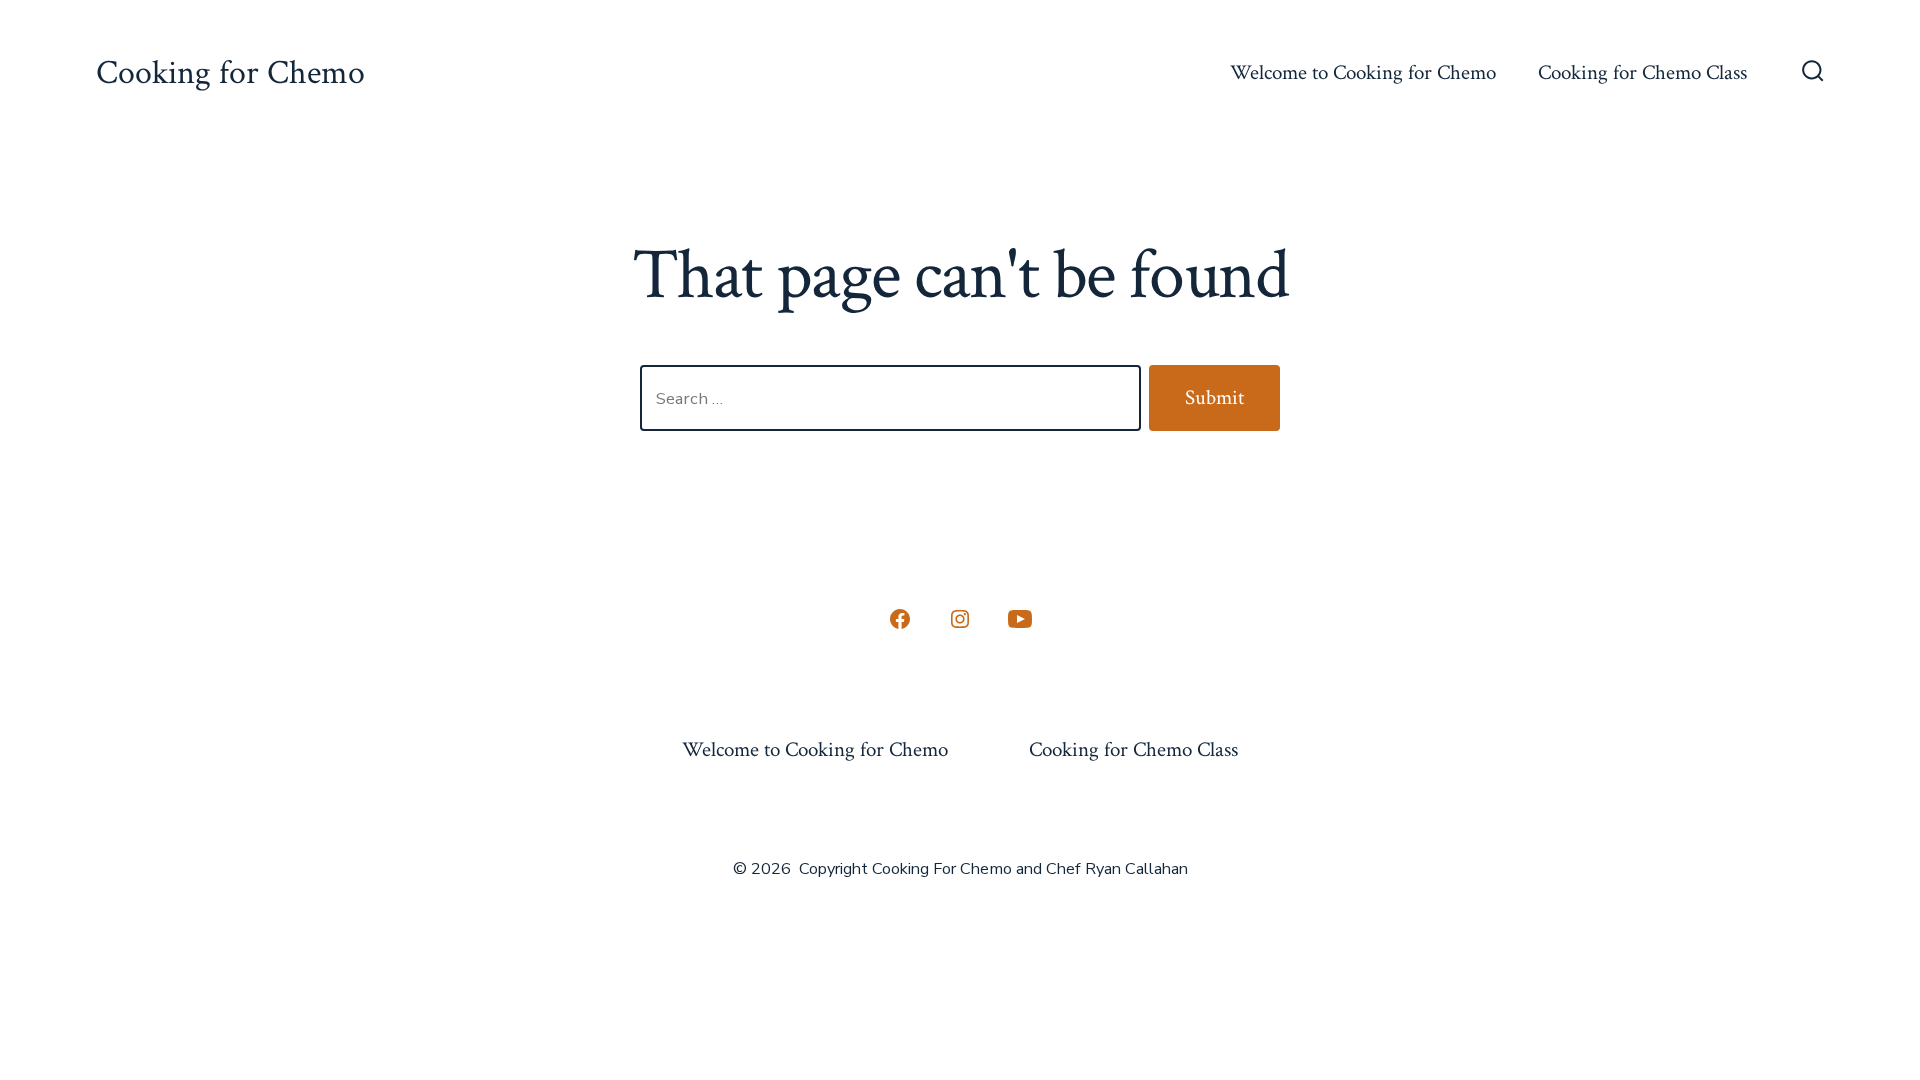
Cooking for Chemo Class (1642, 72)
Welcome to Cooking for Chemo (1363, 72)
